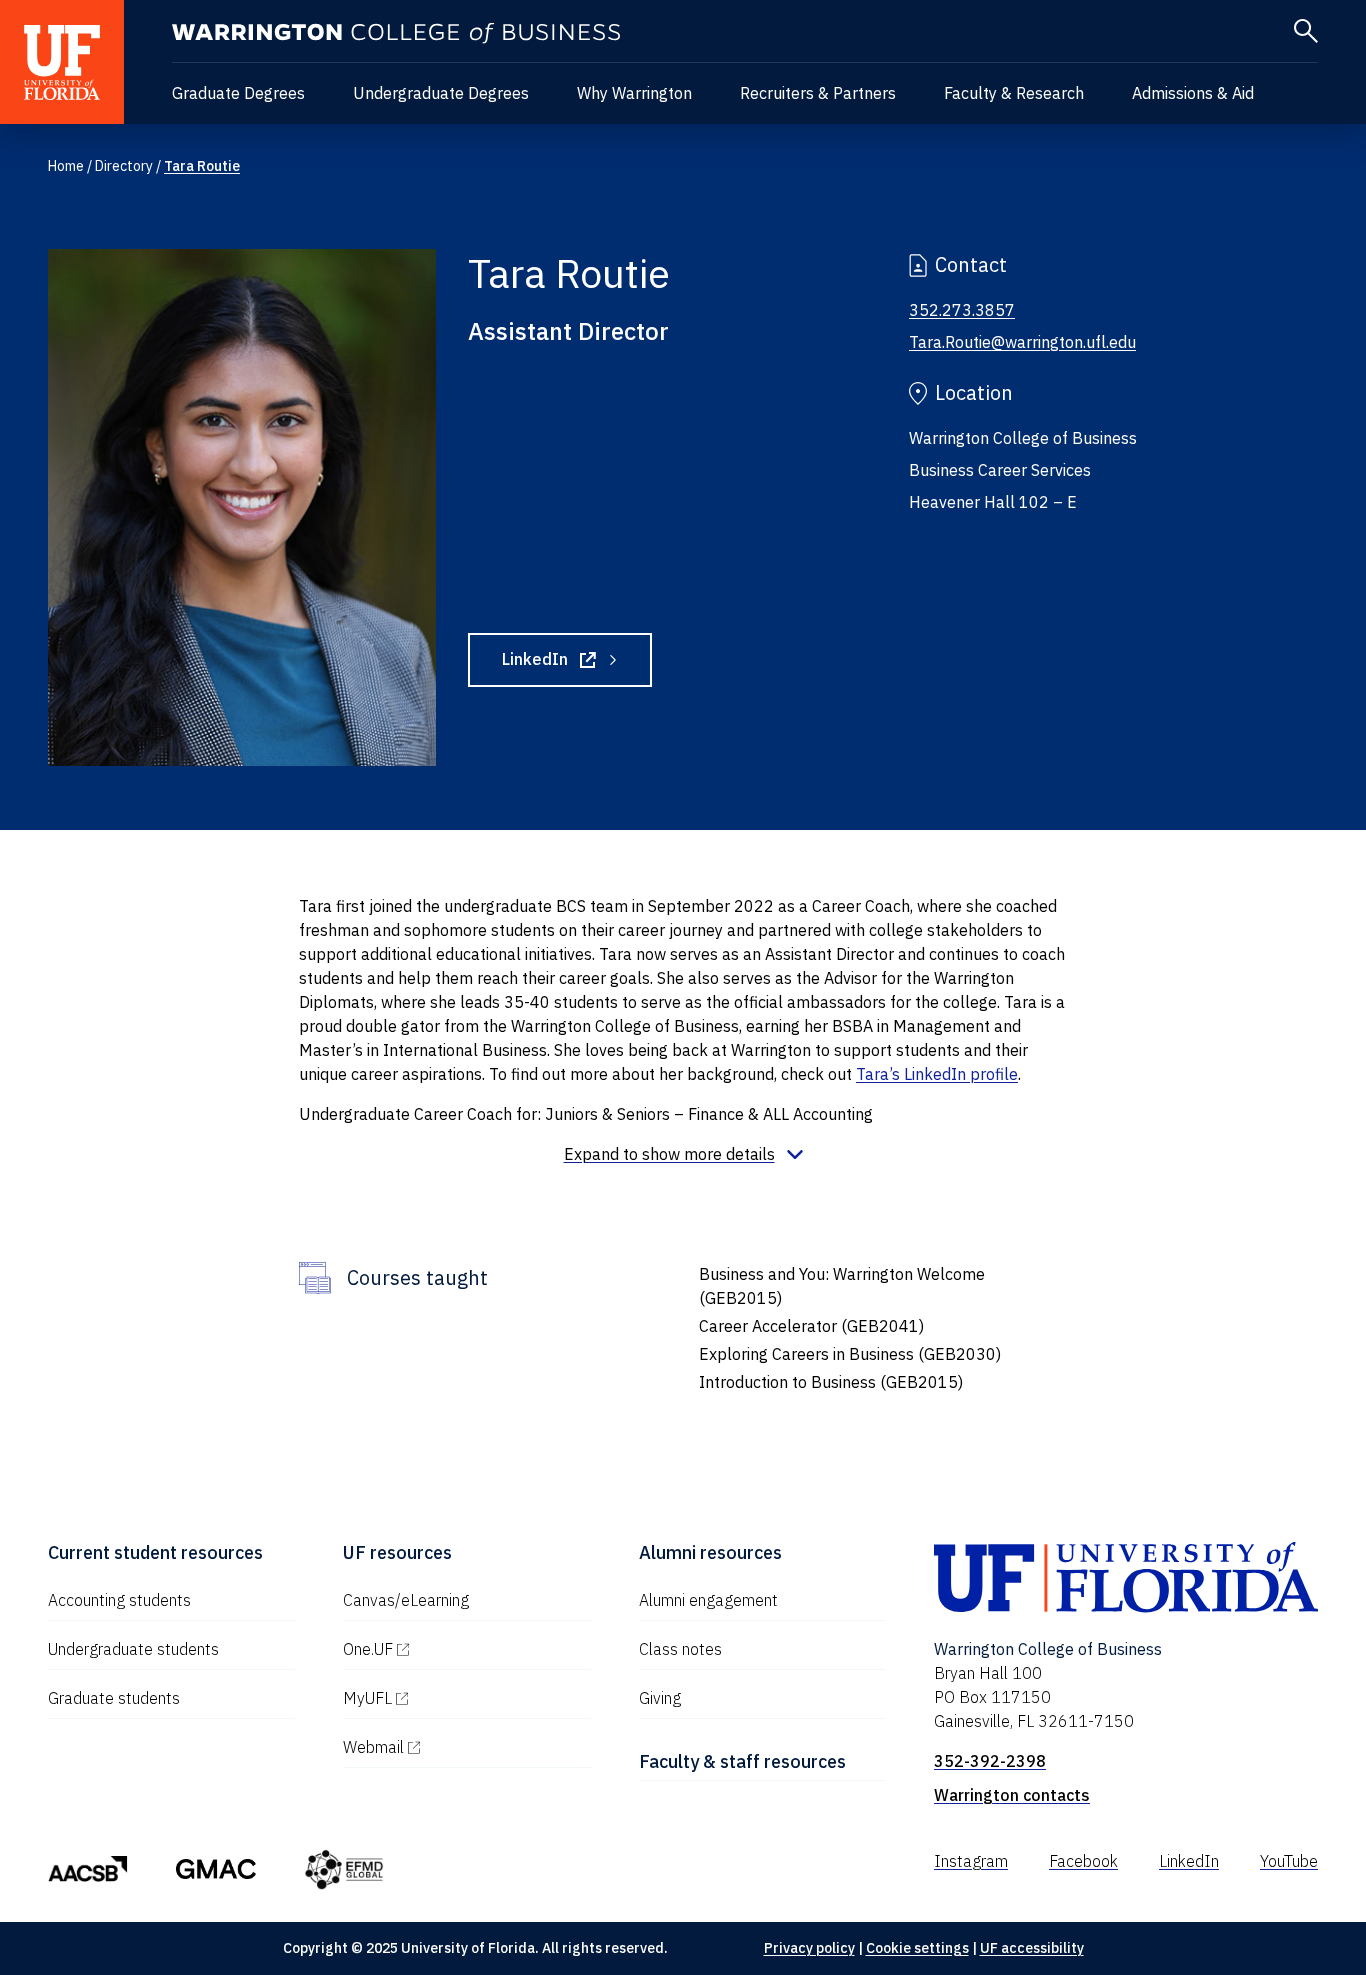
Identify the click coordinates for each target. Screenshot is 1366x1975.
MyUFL (453, 1698)
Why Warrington (634, 93)
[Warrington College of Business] (396, 33)
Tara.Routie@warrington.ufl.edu (1022, 342)
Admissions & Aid (1193, 93)
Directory (124, 166)
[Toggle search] (1306, 31)
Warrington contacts (1012, 1795)
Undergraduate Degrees (441, 93)
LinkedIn (577, 663)
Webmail (459, 1747)
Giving (660, 1698)
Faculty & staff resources (742, 1761)
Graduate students (114, 1698)
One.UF (453, 1649)
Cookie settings (917, 1948)
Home (66, 166)
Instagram (971, 1861)
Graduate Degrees (238, 93)
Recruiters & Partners (818, 93)
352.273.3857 (962, 310)
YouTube (1289, 1861)
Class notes (680, 1649)
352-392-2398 (990, 1761)
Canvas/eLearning (406, 1600)
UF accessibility (1032, 1948)
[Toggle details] (683, 1154)
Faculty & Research (1014, 93)
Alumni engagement (708, 1600)
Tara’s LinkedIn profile (937, 1074)
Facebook (1083, 1861)
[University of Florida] (62, 62)
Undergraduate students (133, 1649)
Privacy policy (809, 1948)
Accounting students (119, 1600)
